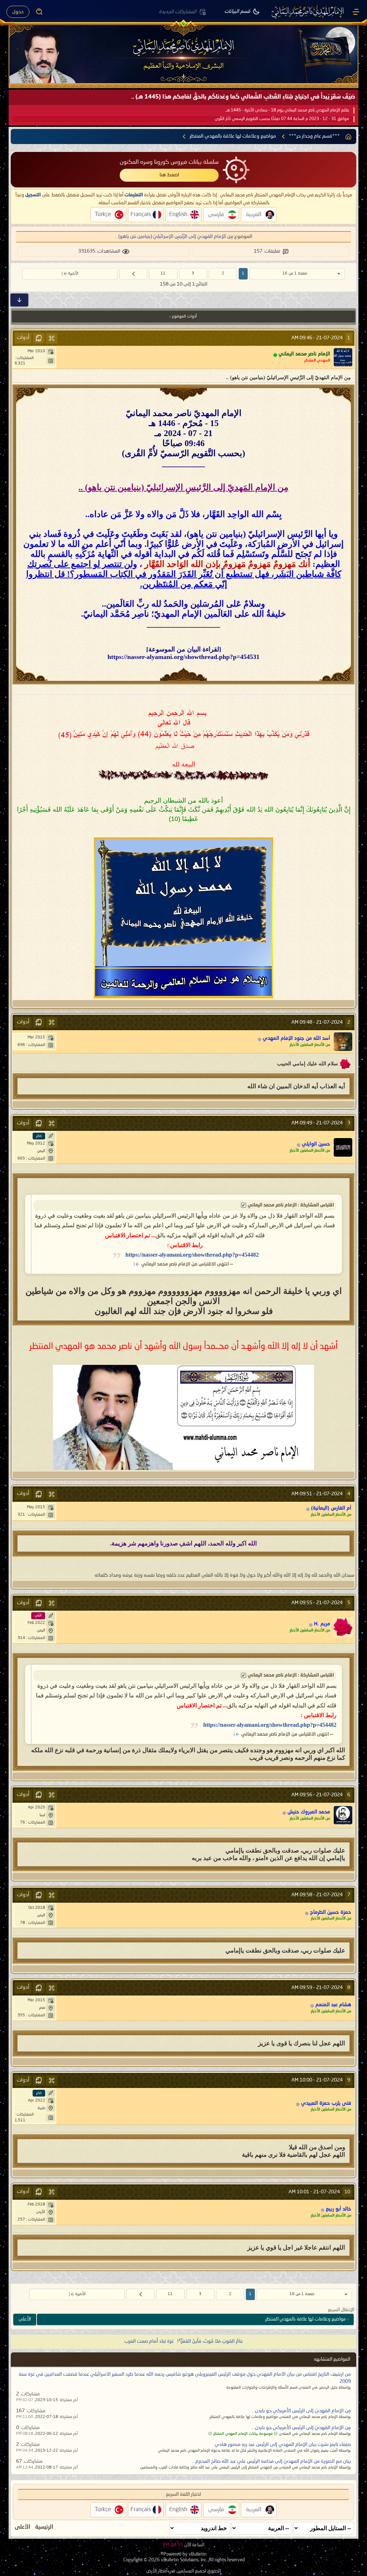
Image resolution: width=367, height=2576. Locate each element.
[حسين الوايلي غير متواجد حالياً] (343, 1147)
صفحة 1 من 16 (295, 274)
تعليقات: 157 (267, 251)
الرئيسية (44, 2527)
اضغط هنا (169, 175)
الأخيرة (73, 274)
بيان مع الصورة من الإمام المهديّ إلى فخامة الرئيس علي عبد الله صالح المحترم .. (271, 2461)
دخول (18, 12)
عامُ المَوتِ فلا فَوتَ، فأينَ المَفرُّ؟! (210, 2341)
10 (347, 2192)
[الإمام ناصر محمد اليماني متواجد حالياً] (343, 357)
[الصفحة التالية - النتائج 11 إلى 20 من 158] (133, 274)
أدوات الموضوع (184, 317)
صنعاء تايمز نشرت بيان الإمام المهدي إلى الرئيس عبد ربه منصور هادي (283, 2444)
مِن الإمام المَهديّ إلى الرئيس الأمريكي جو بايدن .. (301, 2411)
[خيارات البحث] (39, 12)
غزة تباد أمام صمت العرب (149, 2341)
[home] (348, 137)
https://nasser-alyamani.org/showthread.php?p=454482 (192, 1255)
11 (163, 274)
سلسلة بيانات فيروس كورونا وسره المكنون (169, 162)
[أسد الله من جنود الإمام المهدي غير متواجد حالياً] (343, 1042)
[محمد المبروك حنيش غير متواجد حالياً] (343, 1815)
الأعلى (25, 2319)
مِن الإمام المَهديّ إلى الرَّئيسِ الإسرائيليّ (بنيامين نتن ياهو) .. (174, 236)
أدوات (23, 338)
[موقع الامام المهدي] (308, 12)
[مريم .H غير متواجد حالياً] (343, 1627)
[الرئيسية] (356, 12)
